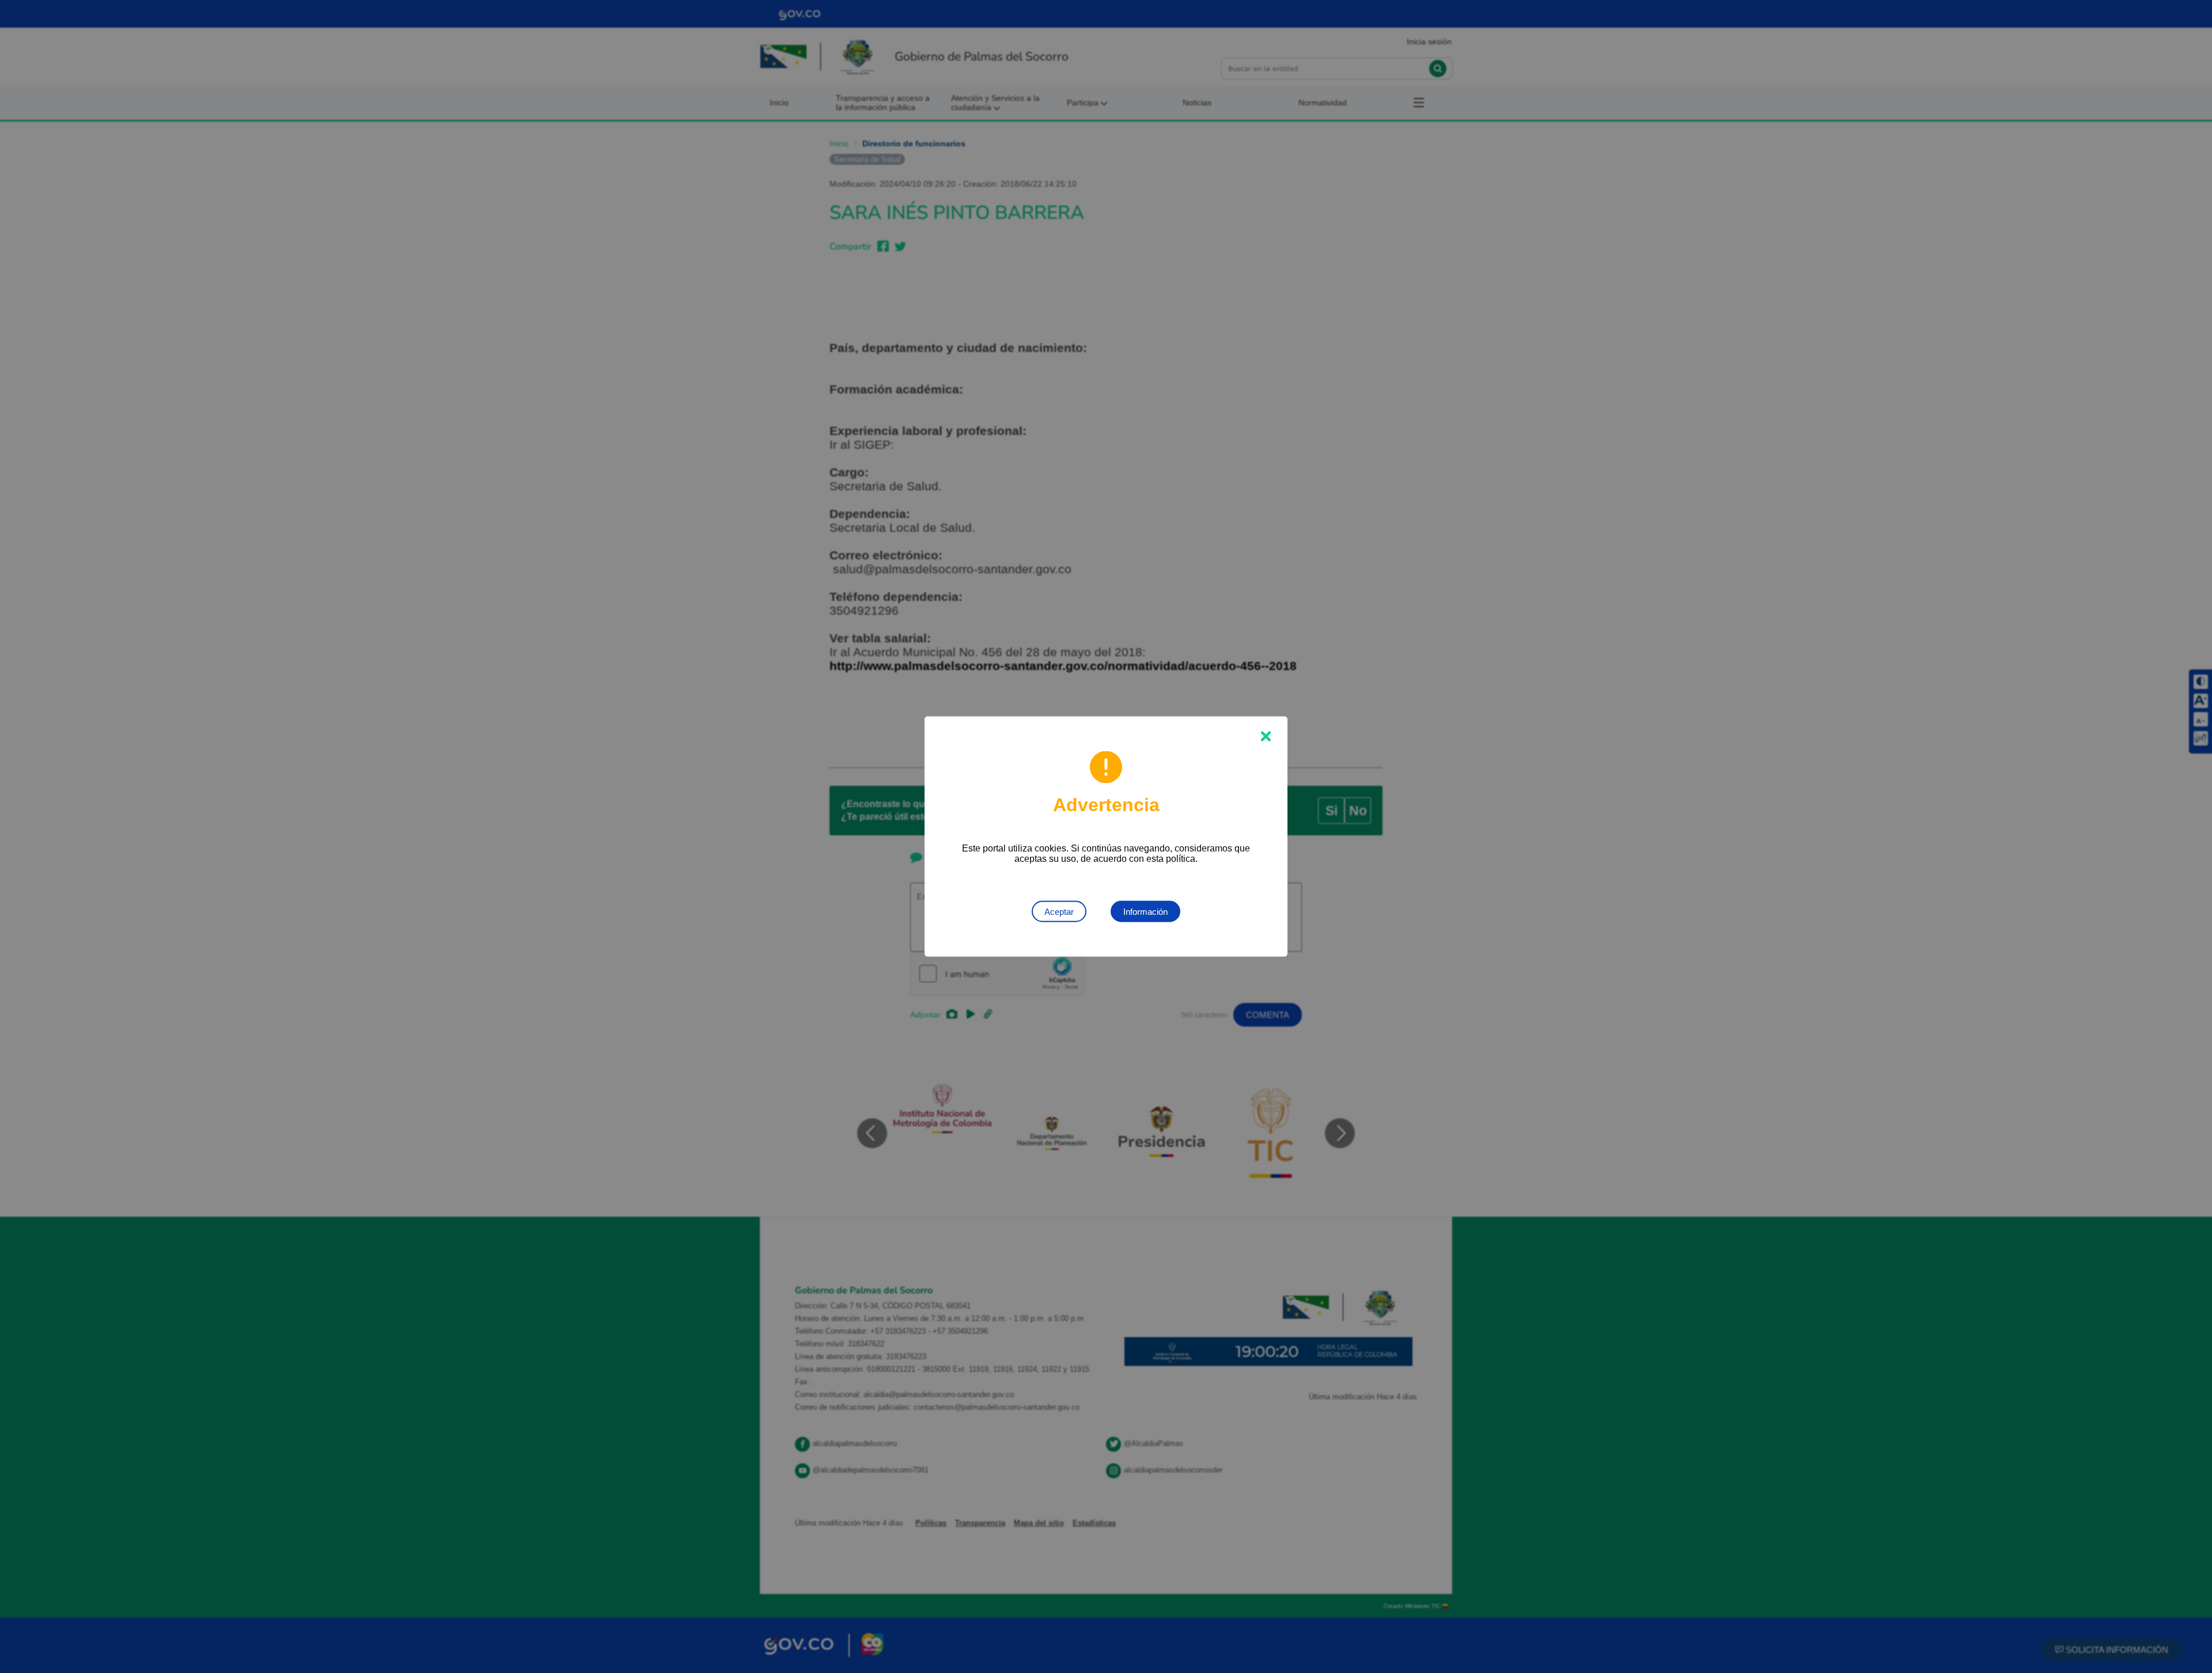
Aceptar (1059, 912)
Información (1145, 912)
